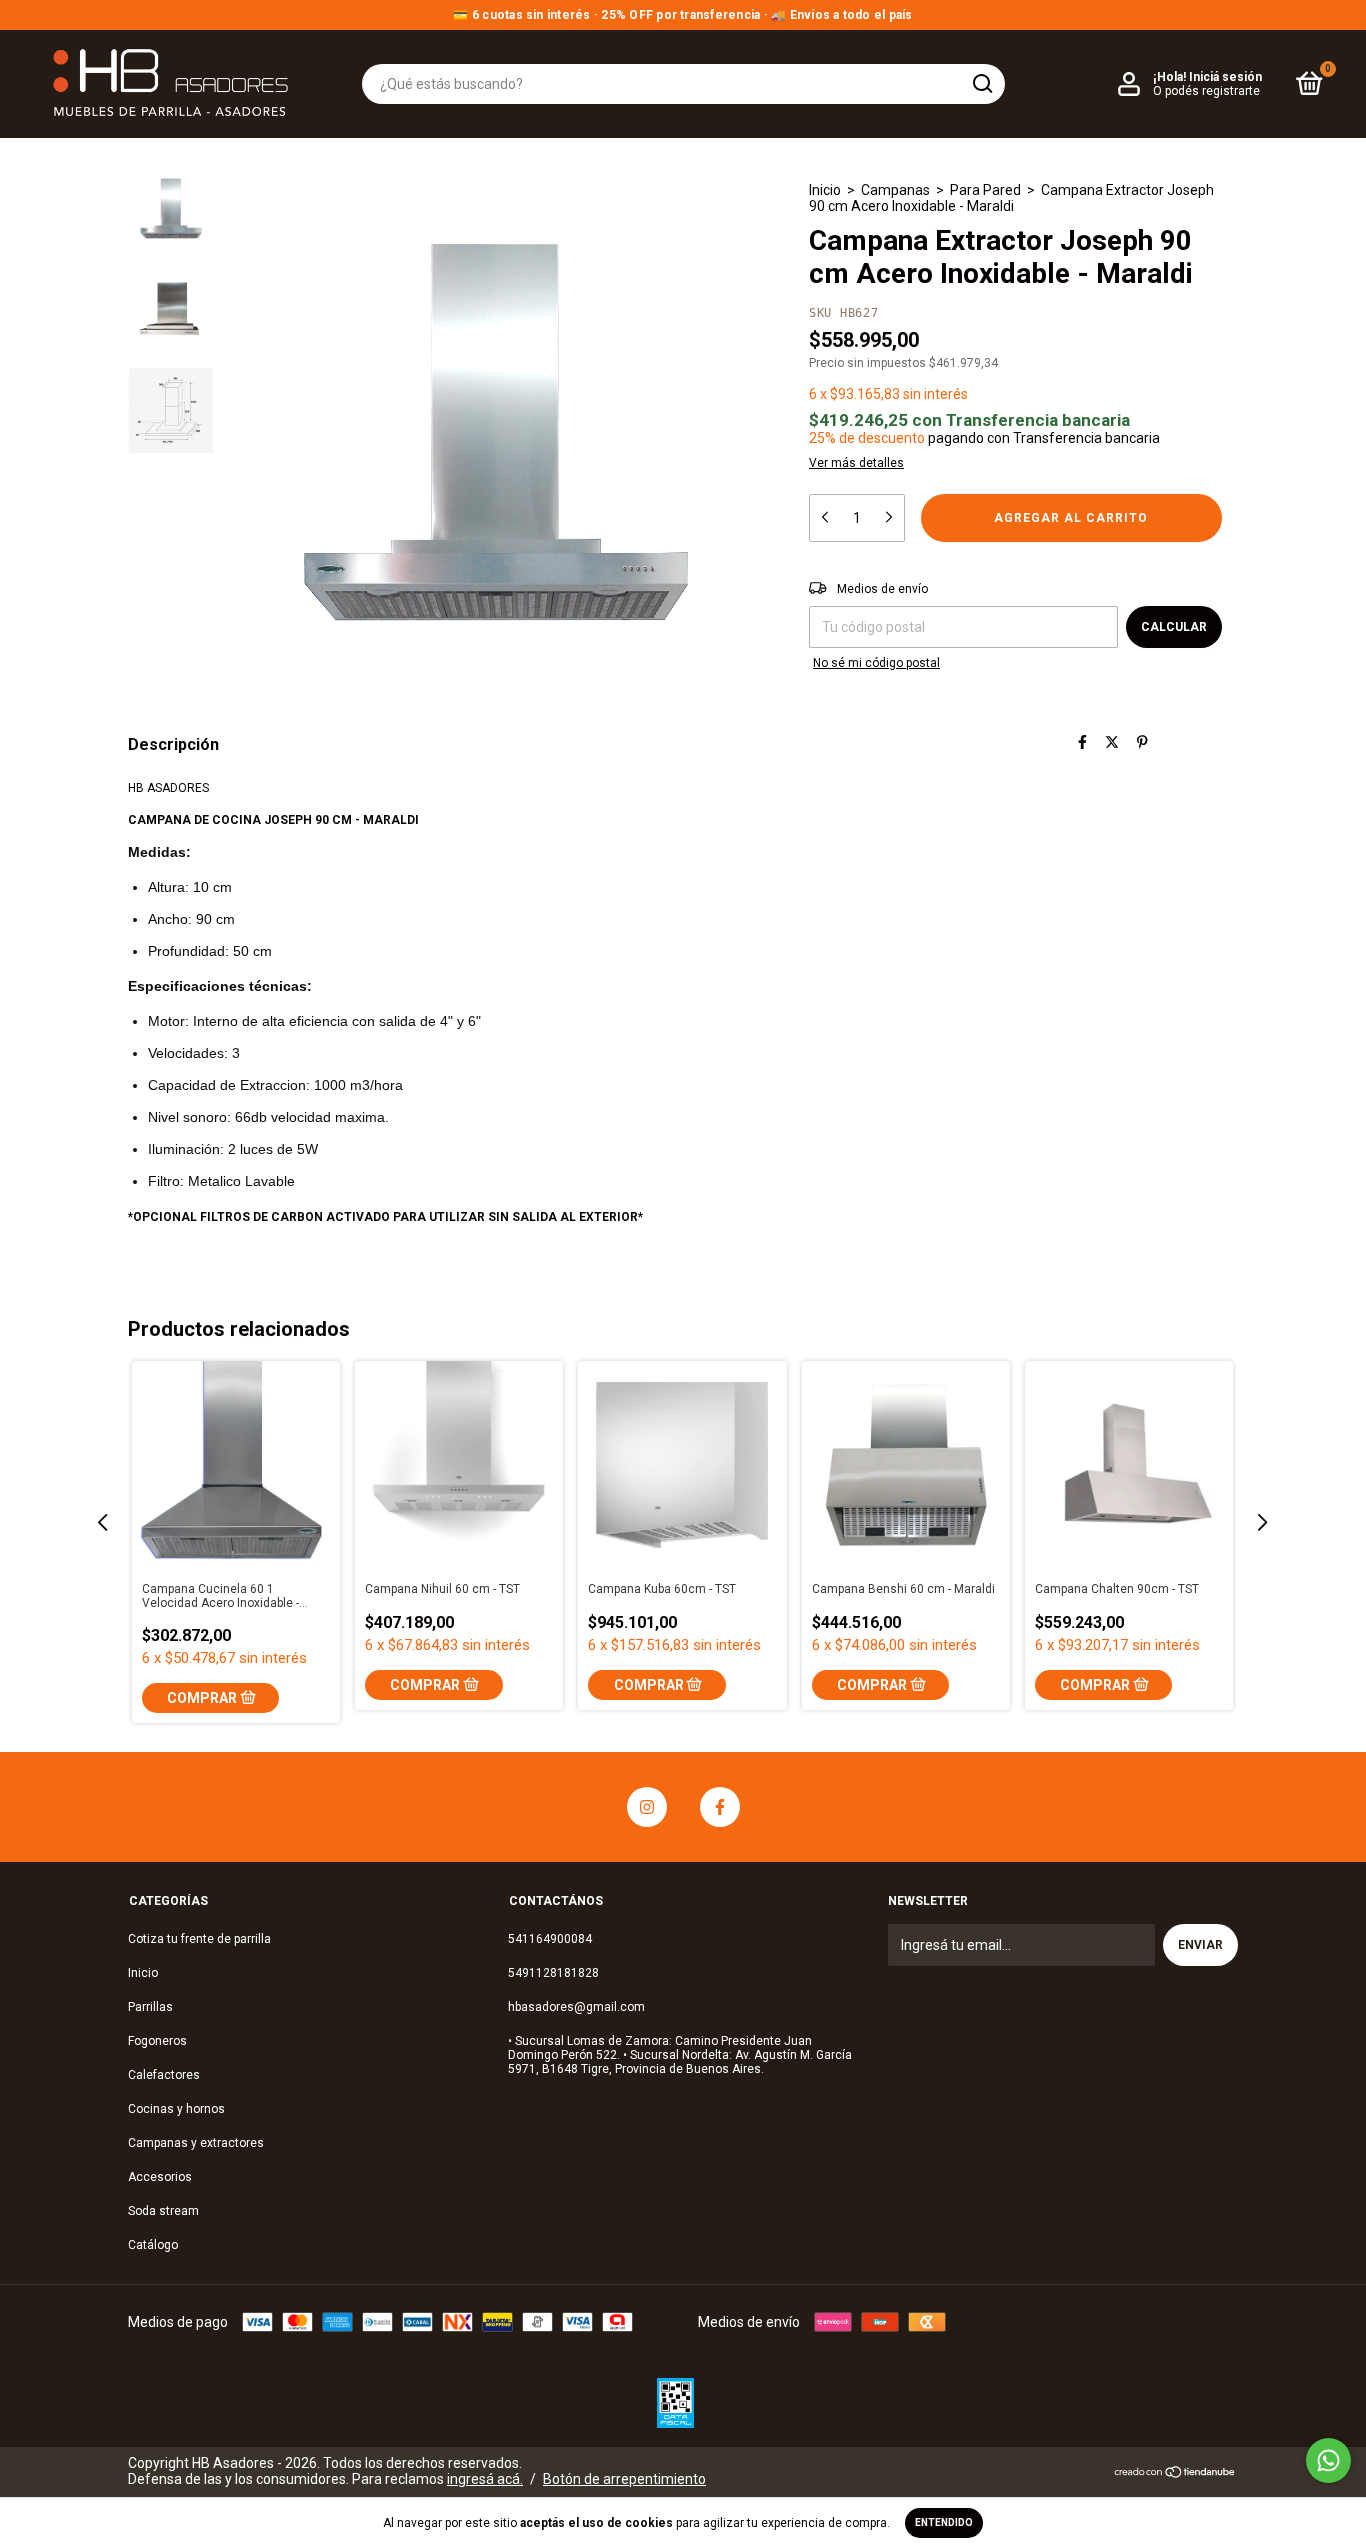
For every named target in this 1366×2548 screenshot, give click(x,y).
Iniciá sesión (1225, 77)
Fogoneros (157, 2041)
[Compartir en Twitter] (1112, 743)
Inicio (825, 190)
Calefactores (164, 2075)
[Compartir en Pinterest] (1142, 743)
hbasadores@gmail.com (576, 2007)
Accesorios (160, 2177)
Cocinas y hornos (176, 2109)
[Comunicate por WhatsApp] (1328, 2460)
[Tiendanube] (1175, 2474)
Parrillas (150, 2007)
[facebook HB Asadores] (720, 1807)
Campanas (895, 190)
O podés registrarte (1206, 91)
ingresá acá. (485, 2479)
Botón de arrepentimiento (624, 2479)
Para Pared (985, 190)
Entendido (944, 2522)
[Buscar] (981, 84)
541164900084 (550, 1939)
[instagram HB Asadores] (647, 1807)
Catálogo (153, 2245)
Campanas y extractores (196, 2143)
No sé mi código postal (876, 663)
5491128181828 (553, 1973)
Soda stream (163, 2211)
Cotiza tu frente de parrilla (199, 1939)
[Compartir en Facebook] (1082, 743)
